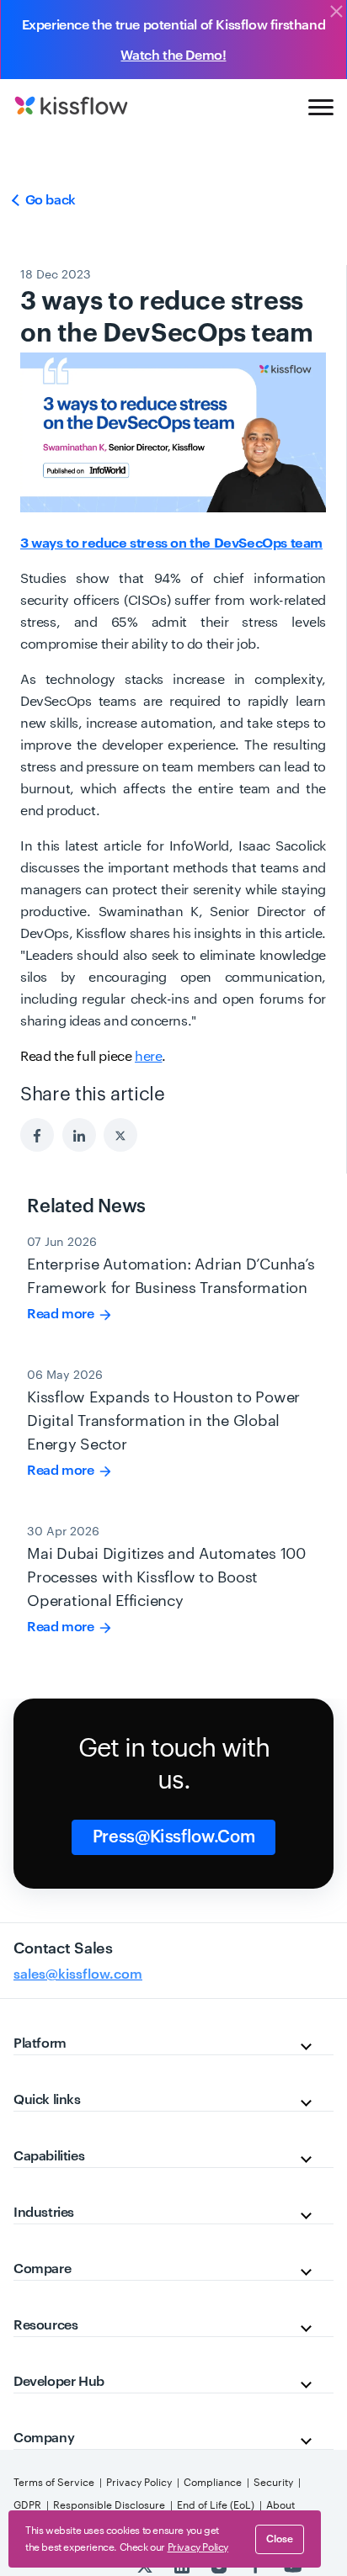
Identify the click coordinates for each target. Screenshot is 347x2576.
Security (273, 2483)
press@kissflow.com (174, 1837)
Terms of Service (54, 2483)
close (280, 2539)
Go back (49, 200)
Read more (62, 1314)
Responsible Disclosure (109, 2505)
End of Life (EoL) (216, 2505)
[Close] (336, 13)
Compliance (213, 2483)
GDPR (27, 2505)
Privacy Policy (139, 2483)
